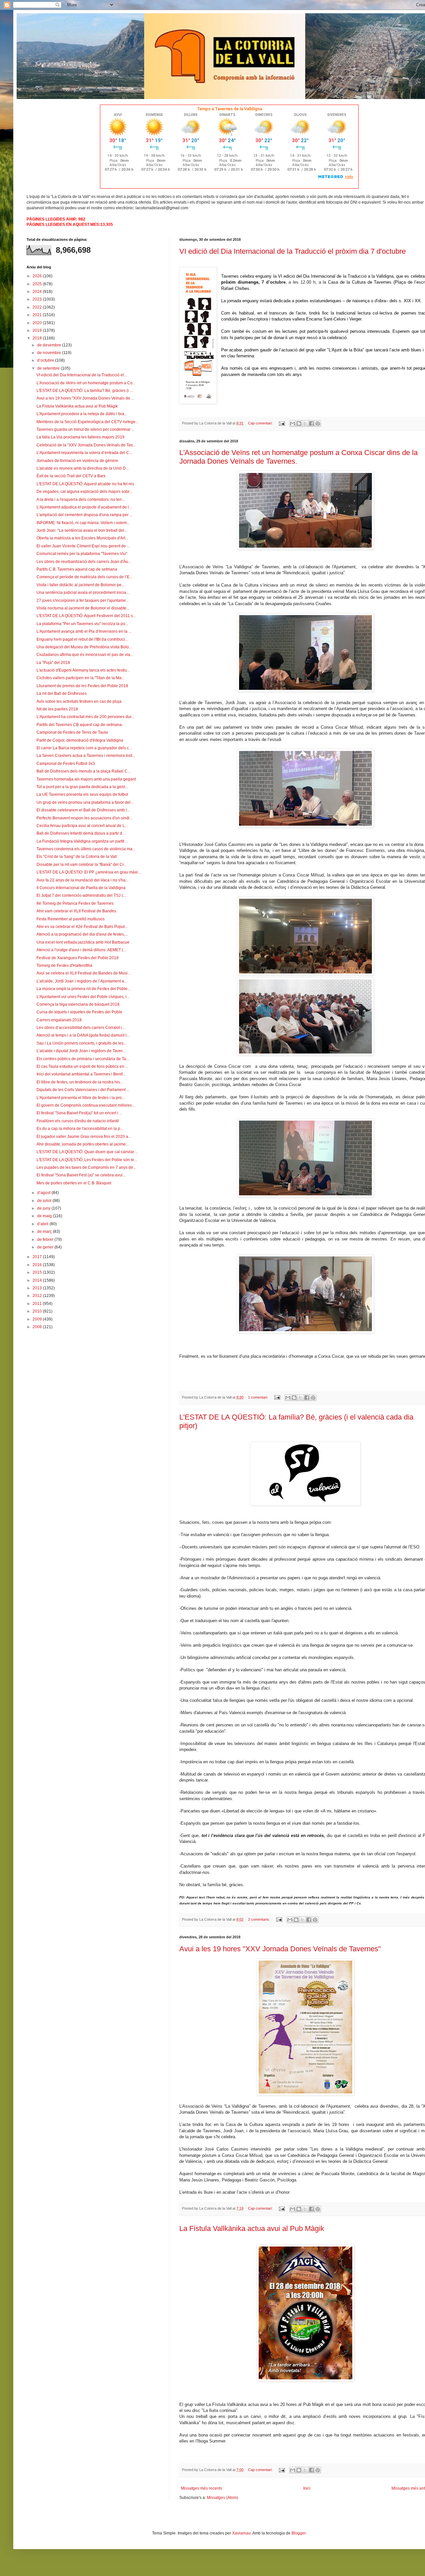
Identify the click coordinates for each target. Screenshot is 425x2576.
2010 (38, 1311)
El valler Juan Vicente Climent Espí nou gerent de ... (83, 546)
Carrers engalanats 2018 (59, 1020)
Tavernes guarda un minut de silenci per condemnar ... (85, 429)
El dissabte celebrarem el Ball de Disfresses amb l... (83, 810)
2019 (38, 330)
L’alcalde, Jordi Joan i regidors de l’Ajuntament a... (82, 981)
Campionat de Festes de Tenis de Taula (72, 732)
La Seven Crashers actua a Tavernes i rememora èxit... (86, 756)
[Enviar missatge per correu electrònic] (282, 423)
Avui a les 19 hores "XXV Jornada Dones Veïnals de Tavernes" (280, 1949)
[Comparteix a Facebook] (311, 423)
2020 (38, 323)
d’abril (43, 1224)
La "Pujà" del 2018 (53, 663)
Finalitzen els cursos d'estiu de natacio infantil (78, 1121)
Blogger (298, 2533)
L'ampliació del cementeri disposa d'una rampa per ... (85, 515)
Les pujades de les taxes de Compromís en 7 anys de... (86, 1167)
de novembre (50, 353)
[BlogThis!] (299, 423)
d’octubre (46, 360)
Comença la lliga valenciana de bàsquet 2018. (79, 1004)
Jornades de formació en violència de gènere (77, 461)
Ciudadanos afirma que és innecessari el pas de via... (85, 655)
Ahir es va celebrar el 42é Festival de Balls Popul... (82, 927)
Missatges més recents (202, 2488)
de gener (46, 1247)
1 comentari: (258, 1397)
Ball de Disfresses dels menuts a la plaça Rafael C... (84, 771)
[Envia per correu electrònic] (293, 423)
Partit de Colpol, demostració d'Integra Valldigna (80, 740)
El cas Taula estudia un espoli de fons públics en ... (82, 1066)
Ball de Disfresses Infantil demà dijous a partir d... (81, 833)
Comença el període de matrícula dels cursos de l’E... (85, 577)
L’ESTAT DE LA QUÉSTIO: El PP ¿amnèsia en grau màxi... (89, 872)
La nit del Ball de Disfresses (62, 693)
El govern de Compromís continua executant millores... (86, 1105)
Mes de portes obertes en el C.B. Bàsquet (74, 1183)
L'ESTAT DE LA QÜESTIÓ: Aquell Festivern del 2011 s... (86, 616)
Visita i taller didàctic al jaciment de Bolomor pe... (81, 585)
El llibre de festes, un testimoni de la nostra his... (80, 1082)
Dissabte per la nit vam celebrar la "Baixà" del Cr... (82, 865)
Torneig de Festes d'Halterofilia (64, 966)
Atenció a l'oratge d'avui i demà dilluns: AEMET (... (81, 950)
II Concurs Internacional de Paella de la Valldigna (81, 888)
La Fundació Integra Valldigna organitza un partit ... (82, 841)
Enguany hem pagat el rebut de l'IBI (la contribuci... (82, 639)
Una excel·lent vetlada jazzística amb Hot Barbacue (83, 942)
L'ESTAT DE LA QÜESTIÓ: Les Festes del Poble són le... (87, 1160)
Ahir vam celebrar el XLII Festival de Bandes (76, 911)
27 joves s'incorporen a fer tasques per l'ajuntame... (83, 600)
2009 (38, 1319)
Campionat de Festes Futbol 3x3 (66, 764)
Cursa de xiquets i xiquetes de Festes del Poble (79, 1012)
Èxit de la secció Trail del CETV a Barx (71, 476)
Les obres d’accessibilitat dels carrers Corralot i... (81, 1028)
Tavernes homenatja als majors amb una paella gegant (86, 779)
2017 (38, 1257)
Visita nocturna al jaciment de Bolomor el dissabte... (83, 608)
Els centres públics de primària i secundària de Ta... (83, 1059)
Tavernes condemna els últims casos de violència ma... (86, 849)
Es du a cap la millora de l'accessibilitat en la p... (80, 1129)
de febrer (46, 1240)
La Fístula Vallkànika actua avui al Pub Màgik (252, 2228)
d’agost (44, 1193)
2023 (38, 299)
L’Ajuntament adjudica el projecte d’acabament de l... (84, 507)
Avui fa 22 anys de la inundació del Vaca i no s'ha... (83, 880)
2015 (38, 1272)
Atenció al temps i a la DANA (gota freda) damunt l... (83, 1035)
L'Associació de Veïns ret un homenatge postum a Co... (86, 383)
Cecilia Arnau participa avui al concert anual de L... (82, 826)
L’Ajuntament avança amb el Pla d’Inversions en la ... (84, 631)
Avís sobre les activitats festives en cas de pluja (79, 701)
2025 (38, 284)
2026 (38, 276)
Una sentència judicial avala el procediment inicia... (83, 593)
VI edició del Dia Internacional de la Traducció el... (82, 375)
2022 (38, 307)
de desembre (50, 345)
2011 (38, 1304)
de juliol (45, 1201)
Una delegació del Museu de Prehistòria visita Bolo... (84, 647)
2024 (38, 292)
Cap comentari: (261, 423)
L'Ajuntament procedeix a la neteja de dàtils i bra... (82, 414)
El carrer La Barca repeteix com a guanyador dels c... (84, 748)
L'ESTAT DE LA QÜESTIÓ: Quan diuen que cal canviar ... (87, 1152)
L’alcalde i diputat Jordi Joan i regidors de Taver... (81, 1051)
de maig (45, 1216)
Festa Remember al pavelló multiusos (71, 919)
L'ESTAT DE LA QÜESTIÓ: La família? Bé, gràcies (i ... (85, 391)
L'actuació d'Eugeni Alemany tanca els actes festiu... (83, 670)
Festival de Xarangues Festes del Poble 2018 (78, 958)
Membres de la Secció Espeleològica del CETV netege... (87, 422)
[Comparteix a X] (305, 423)
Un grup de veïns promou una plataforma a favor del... (85, 802)
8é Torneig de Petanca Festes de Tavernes (75, 903)
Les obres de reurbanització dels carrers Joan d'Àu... (84, 562)
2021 (38, 315)
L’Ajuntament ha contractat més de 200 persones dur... (85, 717)
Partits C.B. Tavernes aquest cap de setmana (77, 569)
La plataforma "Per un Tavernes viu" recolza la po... (82, 624)
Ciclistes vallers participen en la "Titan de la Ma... (81, 678)
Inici (307, 2488)
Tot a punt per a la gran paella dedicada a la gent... (82, 787)
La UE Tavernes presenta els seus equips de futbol (82, 794)
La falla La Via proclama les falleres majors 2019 (81, 437)
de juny (44, 1208)
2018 (38, 338)
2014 (38, 1280)
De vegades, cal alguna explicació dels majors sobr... (84, 492)
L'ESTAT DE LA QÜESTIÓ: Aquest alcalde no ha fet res (85, 484)
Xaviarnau (241, 2533)
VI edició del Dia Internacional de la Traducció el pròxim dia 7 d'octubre (293, 251)
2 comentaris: (259, 1919)
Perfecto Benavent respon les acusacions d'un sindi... (85, 818)
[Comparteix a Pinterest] (318, 423)
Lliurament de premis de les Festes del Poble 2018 (82, 686)
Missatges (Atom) (222, 2498)
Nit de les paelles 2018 (57, 709)
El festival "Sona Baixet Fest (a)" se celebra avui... (81, 1175)
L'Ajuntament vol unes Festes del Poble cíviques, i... (83, 997)
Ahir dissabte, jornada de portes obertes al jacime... (83, 1144)
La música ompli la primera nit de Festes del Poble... (84, 989)
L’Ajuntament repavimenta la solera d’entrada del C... (84, 453)
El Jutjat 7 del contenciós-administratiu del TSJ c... (82, 895)
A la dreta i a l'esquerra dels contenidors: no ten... (81, 500)
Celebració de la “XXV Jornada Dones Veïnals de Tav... (86, 445)
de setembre (49, 368)
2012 (38, 1296)
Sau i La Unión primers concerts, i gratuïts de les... (82, 1043)
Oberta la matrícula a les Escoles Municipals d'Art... (82, 538)
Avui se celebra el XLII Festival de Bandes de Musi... (84, 973)
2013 (38, 1288)
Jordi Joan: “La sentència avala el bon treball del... (82, 530)
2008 (38, 1327)
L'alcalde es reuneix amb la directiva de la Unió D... (83, 468)
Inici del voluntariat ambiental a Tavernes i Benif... (81, 1074)
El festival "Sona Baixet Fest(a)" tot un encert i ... (79, 1113)
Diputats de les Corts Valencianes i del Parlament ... (83, 1090)
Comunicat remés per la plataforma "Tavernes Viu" (82, 554)
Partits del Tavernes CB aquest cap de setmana (79, 725)
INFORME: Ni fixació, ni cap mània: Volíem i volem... (83, 523)
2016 (38, 1265)
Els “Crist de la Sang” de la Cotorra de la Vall (77, 857)
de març (45, 1232)
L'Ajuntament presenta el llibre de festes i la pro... (81, 1098)
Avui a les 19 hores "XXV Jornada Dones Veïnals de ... (85, 398)
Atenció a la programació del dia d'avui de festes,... (82, 934)
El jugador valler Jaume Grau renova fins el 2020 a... (84, 1137)
